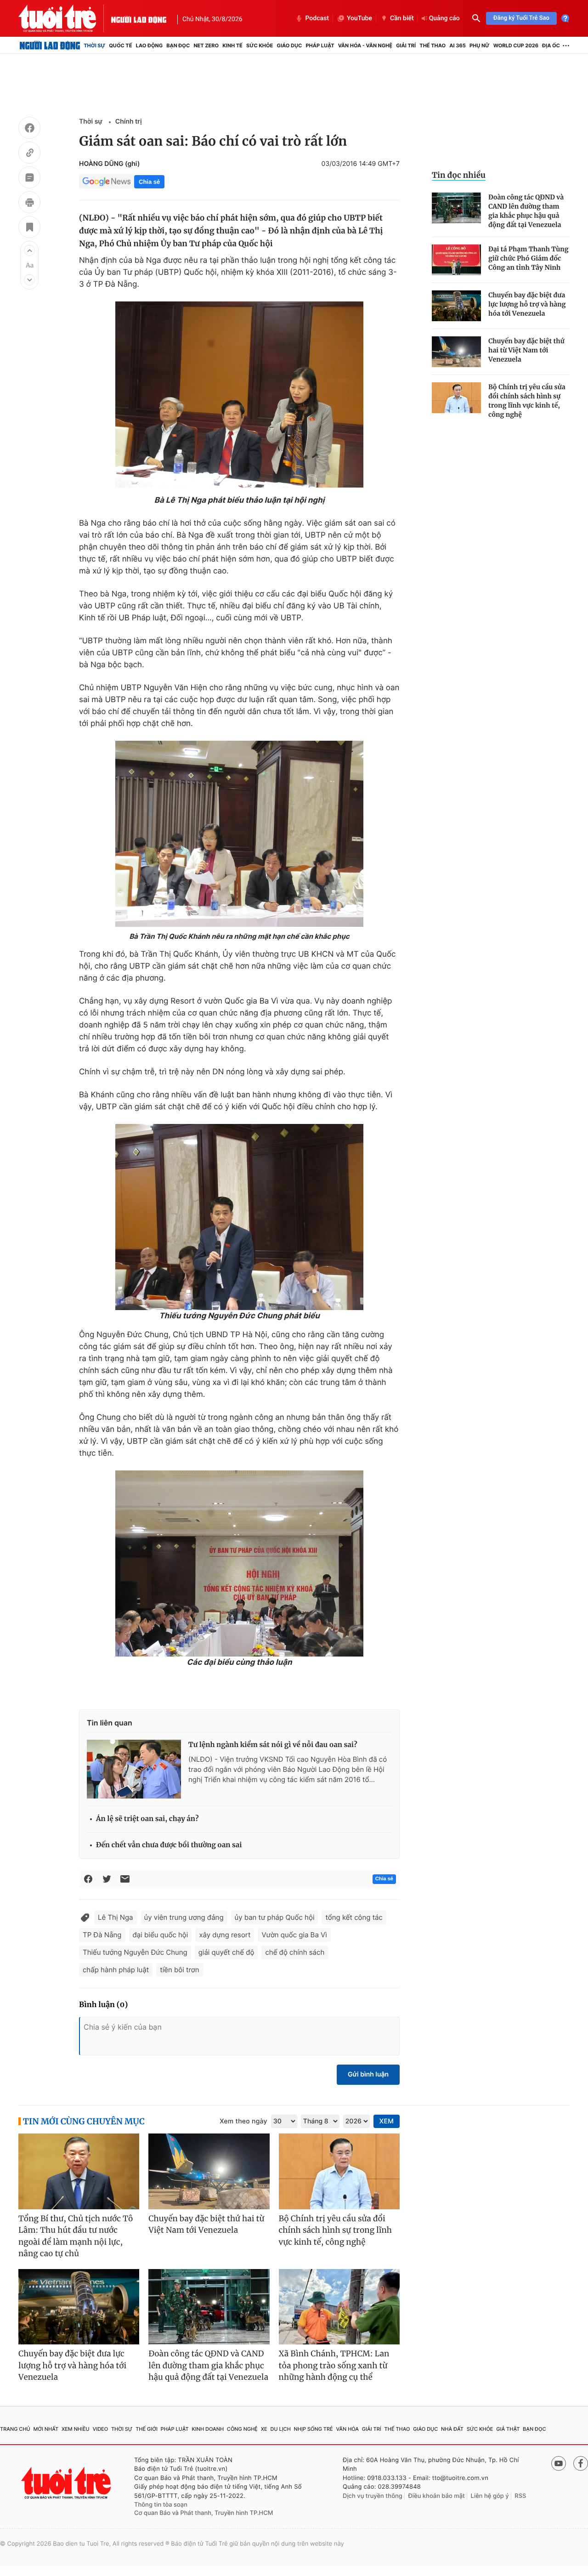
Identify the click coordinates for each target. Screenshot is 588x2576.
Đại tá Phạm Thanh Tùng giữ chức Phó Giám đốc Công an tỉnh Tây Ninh (528, 258)
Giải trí (406, 45)
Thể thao (433, 45)
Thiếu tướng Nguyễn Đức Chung (135, 1952)
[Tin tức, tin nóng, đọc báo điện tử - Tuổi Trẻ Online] (65, 18)
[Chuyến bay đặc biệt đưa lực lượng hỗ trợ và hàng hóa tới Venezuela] (456, 306)
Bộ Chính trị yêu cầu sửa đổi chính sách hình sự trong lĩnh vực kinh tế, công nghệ (527, 401)
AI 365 (457, 45)
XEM (387, 2121)
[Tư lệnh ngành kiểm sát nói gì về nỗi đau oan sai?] (134, 1769)
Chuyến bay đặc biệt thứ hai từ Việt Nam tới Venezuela (526, 350)
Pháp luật (320, 45)
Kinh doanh (208, 2429)
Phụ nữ (480, 45)
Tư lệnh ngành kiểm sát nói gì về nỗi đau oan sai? (273, 1745)
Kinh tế (232, 45)
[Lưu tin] (29, 228)
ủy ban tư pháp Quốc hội (275, 1917)
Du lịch (280, 2429)
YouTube (359, 18)
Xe (264, 2429)
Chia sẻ (149, 182)
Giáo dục (290, 45)
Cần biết (402, 18)
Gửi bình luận (368, 2074)
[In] (29, 204)
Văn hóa (347, 2429)
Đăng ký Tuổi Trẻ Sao (521, 18)
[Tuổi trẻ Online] (67, 2483)
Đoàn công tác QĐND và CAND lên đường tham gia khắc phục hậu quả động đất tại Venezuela (526, 211)
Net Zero (206, 45)
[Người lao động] (139, 18)
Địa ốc (551, 45)
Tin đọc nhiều (459, 175)
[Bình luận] (29, 179)
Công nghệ (242, 2429)
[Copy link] (29, 154)
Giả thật (508, 2429)
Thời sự (94, 45)
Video (100, 2429)
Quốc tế (120, 45)
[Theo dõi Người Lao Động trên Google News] (107, 182)
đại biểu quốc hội (161, 1935)
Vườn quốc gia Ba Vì (294, 1935)
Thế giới (147, 2429)
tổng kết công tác (354, 1917)
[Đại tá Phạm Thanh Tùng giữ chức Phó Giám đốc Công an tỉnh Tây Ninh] (456, 260)
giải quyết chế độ (226, 1952)
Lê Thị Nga (116, 1917)
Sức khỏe (260, 45)
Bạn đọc (178, 45)
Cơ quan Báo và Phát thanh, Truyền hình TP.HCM (204, 2513)
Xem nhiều (76, 2429)
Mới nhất (46, 2429)
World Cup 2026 (516, 45)
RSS (520, 2496)
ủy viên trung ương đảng (184, 1917)
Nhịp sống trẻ (314, 2429)
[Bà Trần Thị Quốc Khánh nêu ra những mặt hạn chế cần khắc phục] (239, 834)
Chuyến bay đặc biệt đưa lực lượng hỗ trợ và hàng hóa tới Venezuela (527, 304)
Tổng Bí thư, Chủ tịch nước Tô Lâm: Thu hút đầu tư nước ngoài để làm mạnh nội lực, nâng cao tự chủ (76, 2236)
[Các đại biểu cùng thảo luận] (239, 1563)
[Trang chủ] (50, 45)
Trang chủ (15, 2429)
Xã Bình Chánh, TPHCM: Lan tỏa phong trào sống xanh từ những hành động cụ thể (334, 2365)
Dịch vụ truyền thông (373, 2496)
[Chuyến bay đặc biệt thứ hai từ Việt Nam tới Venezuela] (456, 352)
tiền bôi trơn (179, 1970)
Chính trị (129, 122)
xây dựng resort (225, 1935)
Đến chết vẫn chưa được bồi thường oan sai (169, 1845)
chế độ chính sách (295, 1952)
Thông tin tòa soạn (161, 2505)
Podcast (317, 18)
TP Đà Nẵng (102, 1935)
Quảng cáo (444, 18)
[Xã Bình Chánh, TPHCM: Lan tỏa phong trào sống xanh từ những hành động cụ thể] (339, 2307)
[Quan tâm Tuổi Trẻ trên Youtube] (559, 2463)
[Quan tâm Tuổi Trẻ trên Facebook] (581, 2463)
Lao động (150, 45)
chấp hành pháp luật (116, 1970)
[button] (29, 250)
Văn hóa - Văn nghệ (365, 45)
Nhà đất (452, 2429)
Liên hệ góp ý (490, 2496)
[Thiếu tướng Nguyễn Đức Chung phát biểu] (239, 1217)
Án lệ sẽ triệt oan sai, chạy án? (147, 1819)
